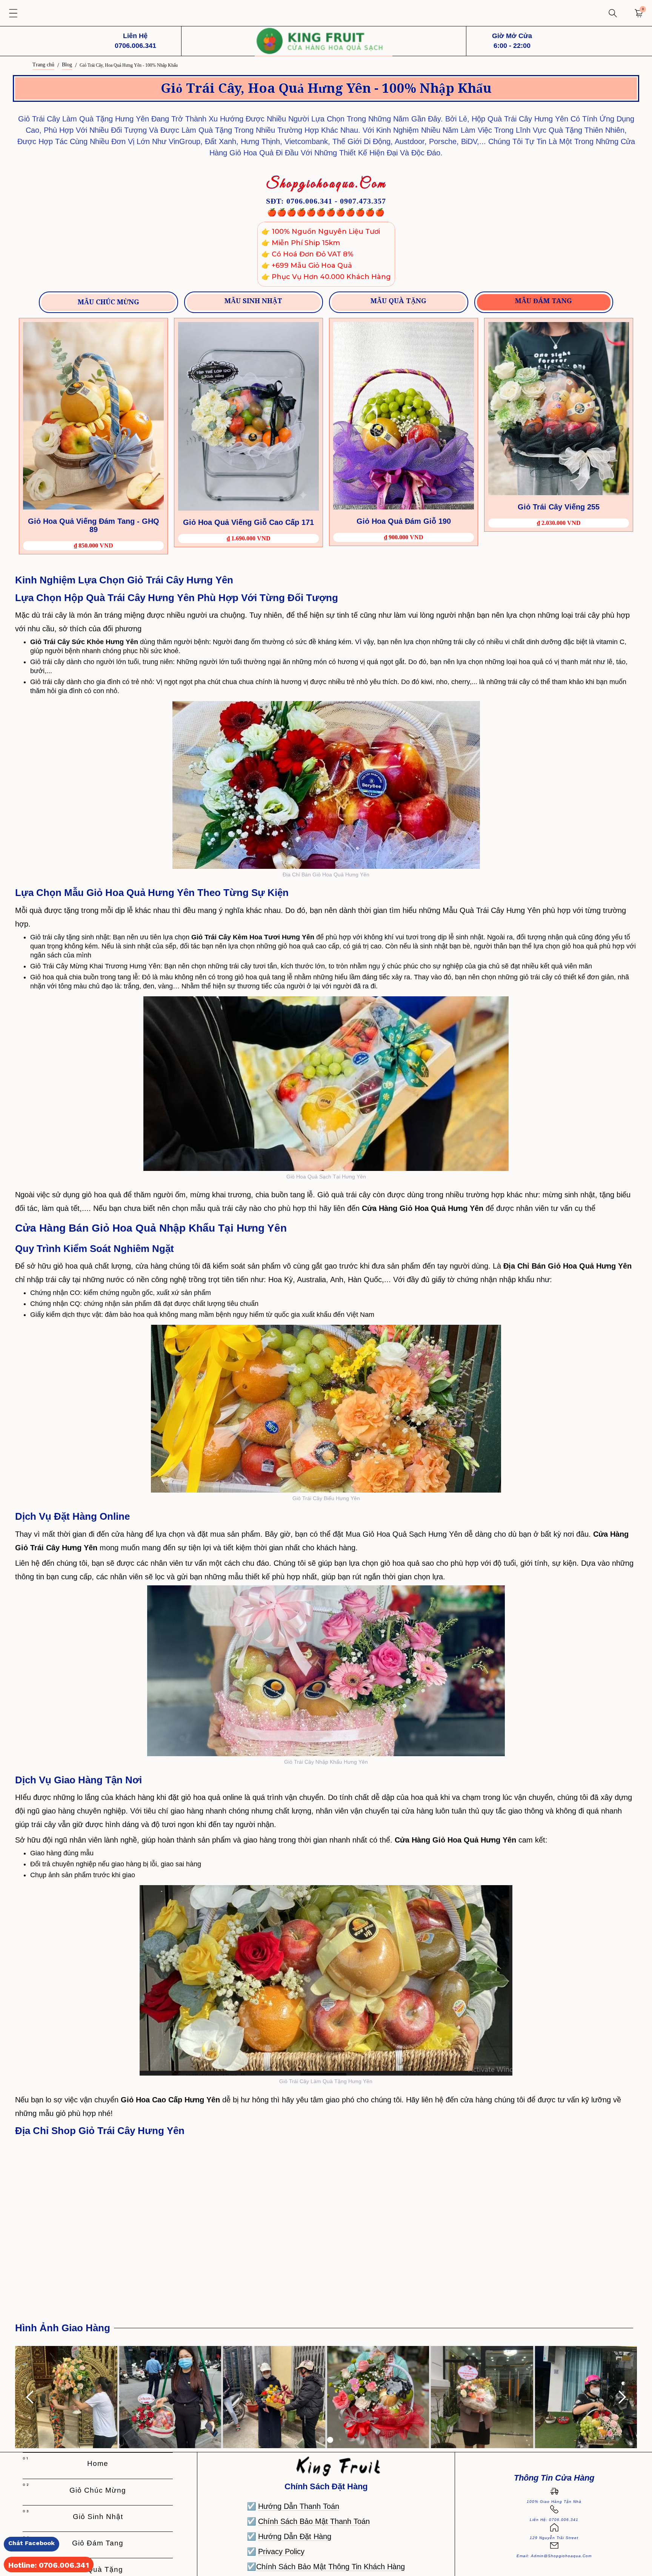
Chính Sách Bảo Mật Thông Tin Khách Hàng (331, 2567)
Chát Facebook (32, 2543)
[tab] (108, 302)
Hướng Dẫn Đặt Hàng (295, 2536)
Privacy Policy (281, 2551)
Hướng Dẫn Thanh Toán (299, 2506)
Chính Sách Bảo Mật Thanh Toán (314, 2521)
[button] (13, 13)
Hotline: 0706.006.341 (49, 2565)
